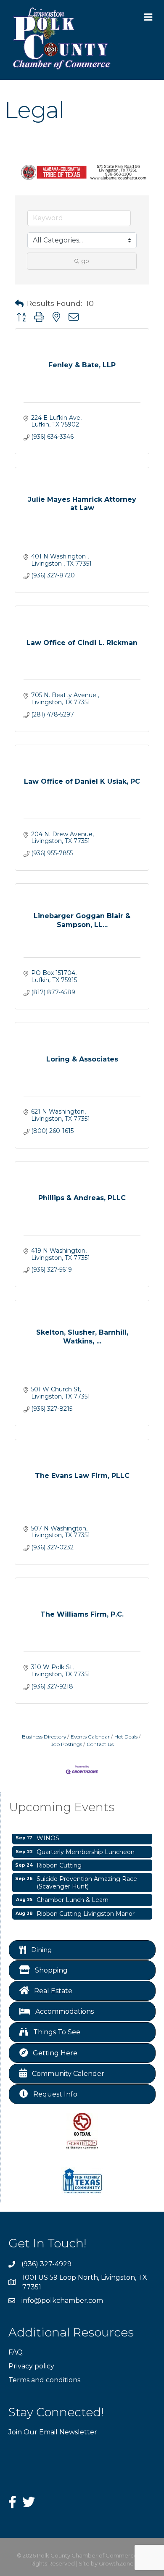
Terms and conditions (44, 2380)
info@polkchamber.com (62, 2301)
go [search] (85, 261)
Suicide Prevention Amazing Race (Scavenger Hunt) (87, 1878)
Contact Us (100, 1744)
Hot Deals (126, 1737)
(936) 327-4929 (46, 2264)
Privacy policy (31, 2366)
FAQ (16, 2352)
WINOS (48, 1833)
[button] (19, 304)
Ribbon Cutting (59, 1861)
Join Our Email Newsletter (53, 2432)
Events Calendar (90, 1737)
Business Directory (44, 1737)
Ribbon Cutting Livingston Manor (86, 1909)
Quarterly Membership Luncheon (86, 1847)
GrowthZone (116, 2563)
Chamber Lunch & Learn (73, 1895)
